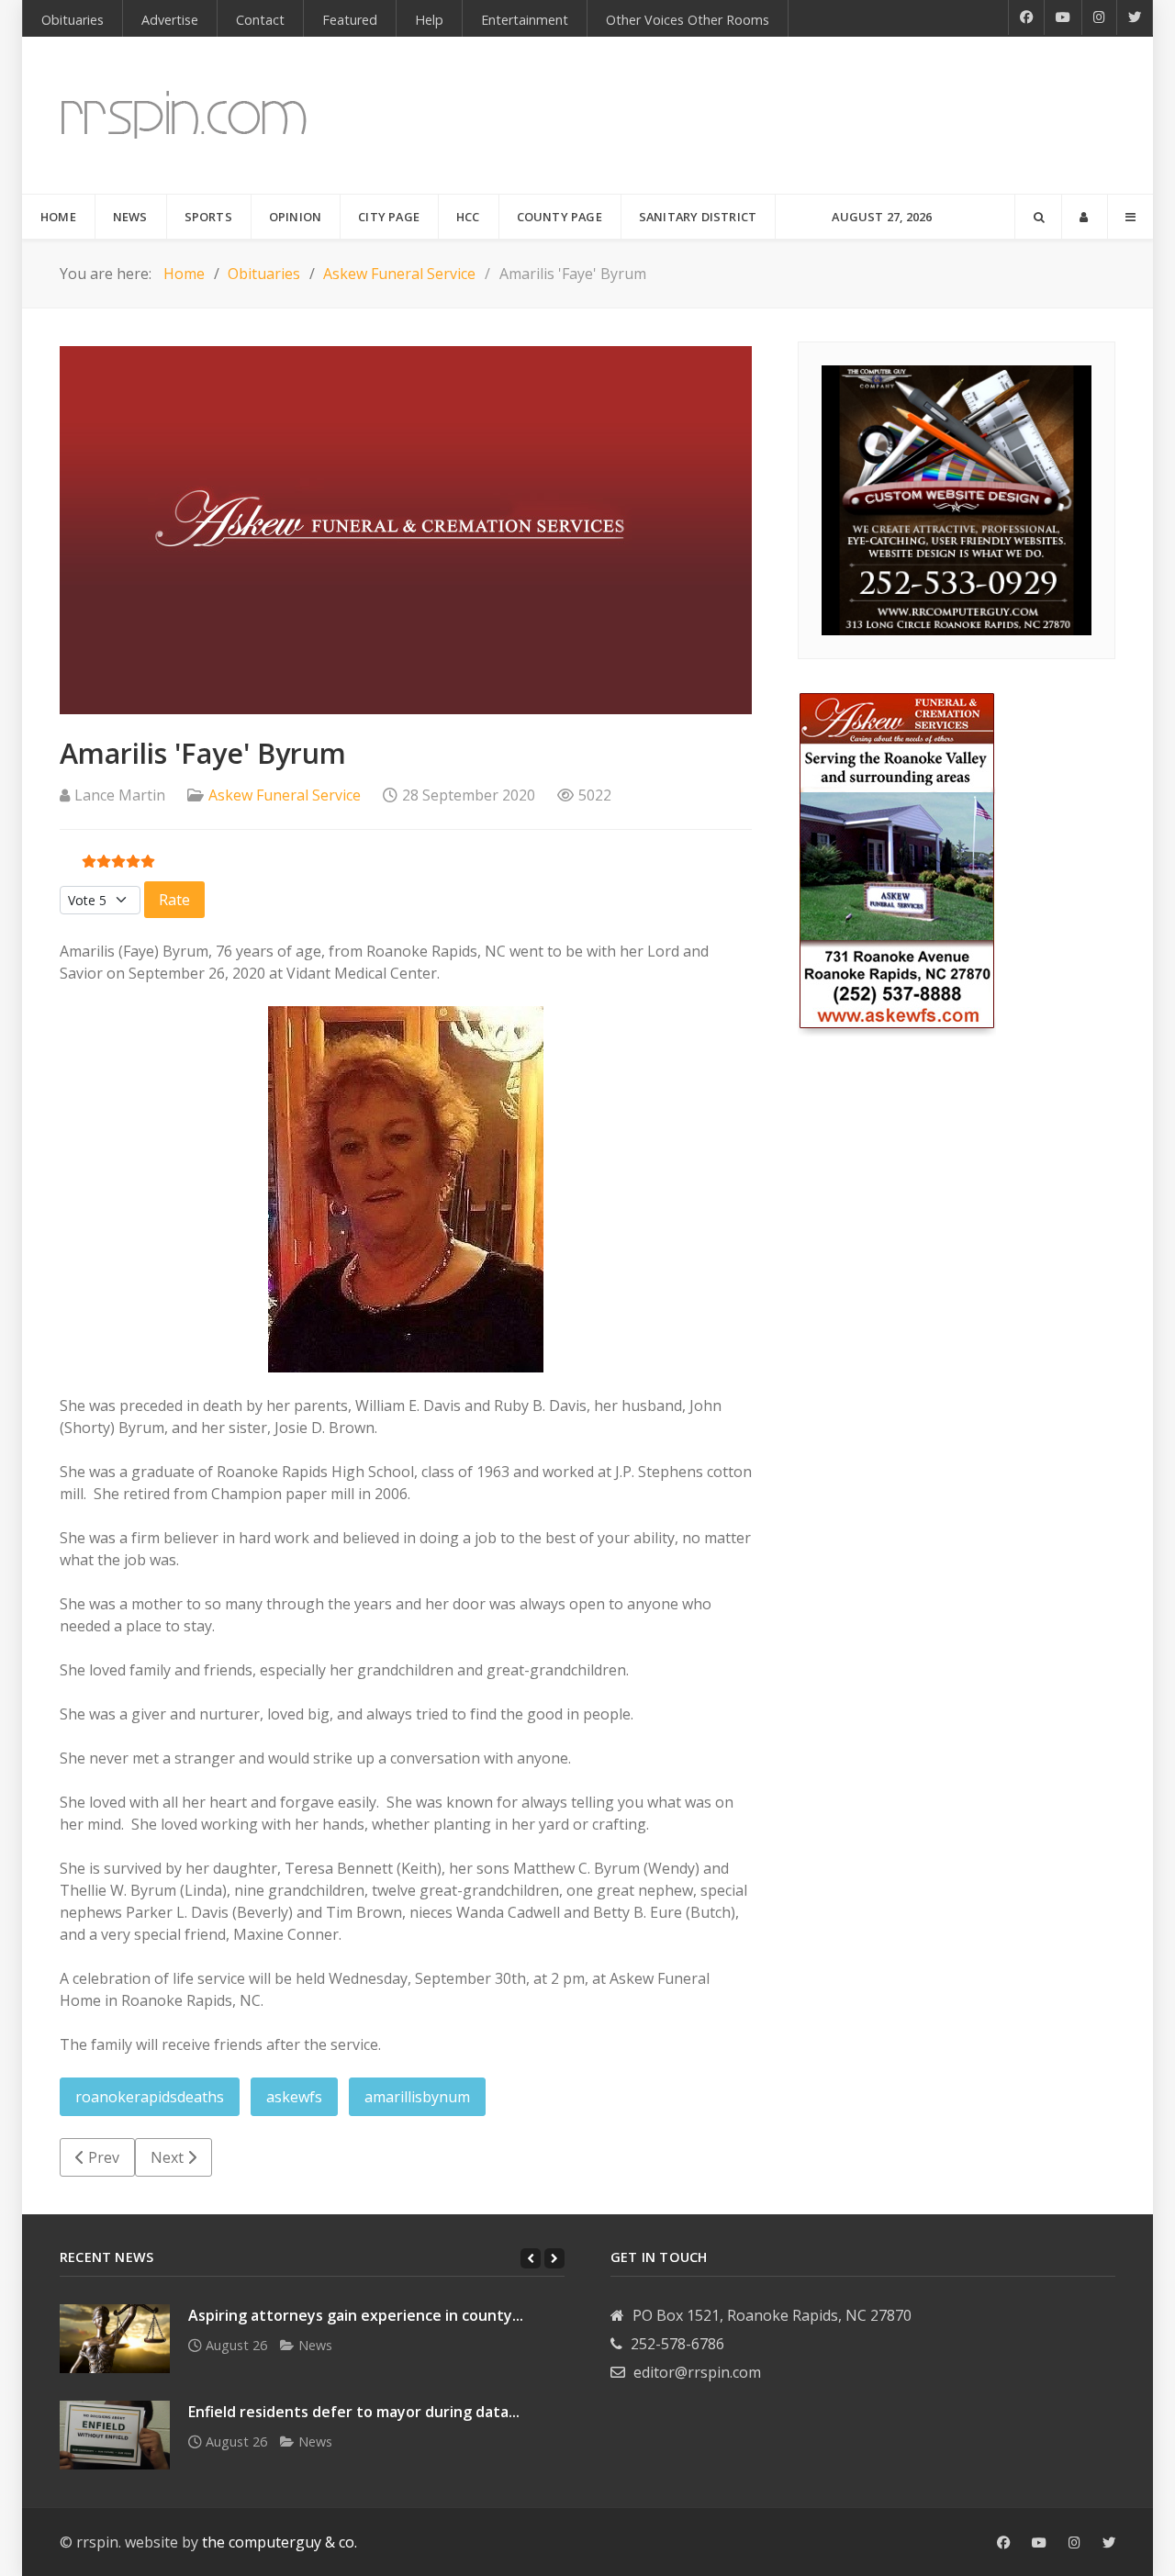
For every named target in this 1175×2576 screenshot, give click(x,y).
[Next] (554, 2258)
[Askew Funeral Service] (897, 863)
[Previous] (531, 2258)
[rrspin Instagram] (1074, 2543)
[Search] (1038, 217)
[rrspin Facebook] (1003, 2543)
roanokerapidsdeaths (150, 2097)
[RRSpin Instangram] (1100, 17)
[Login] (1085, 217)
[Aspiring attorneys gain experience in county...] (115, 2339)
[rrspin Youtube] (1039, 2543)
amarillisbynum (417, 2097)
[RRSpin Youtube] (1063, 17)
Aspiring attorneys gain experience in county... (356, 2315)
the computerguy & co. (280, 2542)
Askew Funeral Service (285, 795)
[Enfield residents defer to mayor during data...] (115, 2435)
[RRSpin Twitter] (1135, 17)
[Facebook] (1026, 17)
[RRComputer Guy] (957, 498)
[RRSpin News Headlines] (184, 115)
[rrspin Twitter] (1109, 2543)
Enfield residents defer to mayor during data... (354, 2412)
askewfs (294, 2097)
